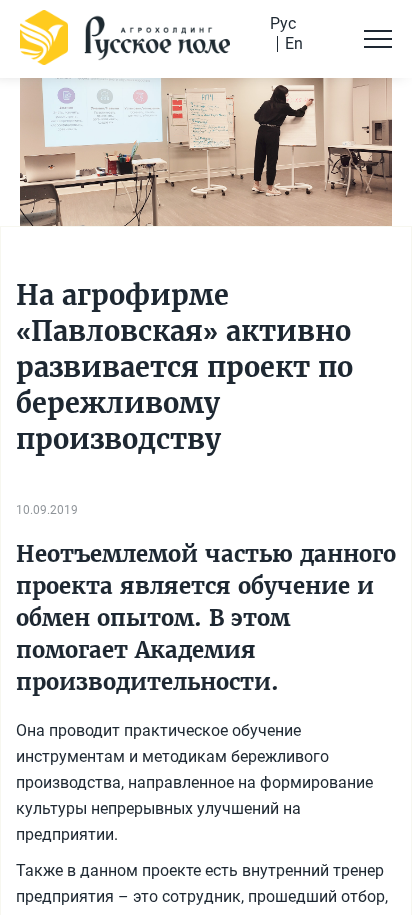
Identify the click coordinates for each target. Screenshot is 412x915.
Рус (283, 23)
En (294, 44)
